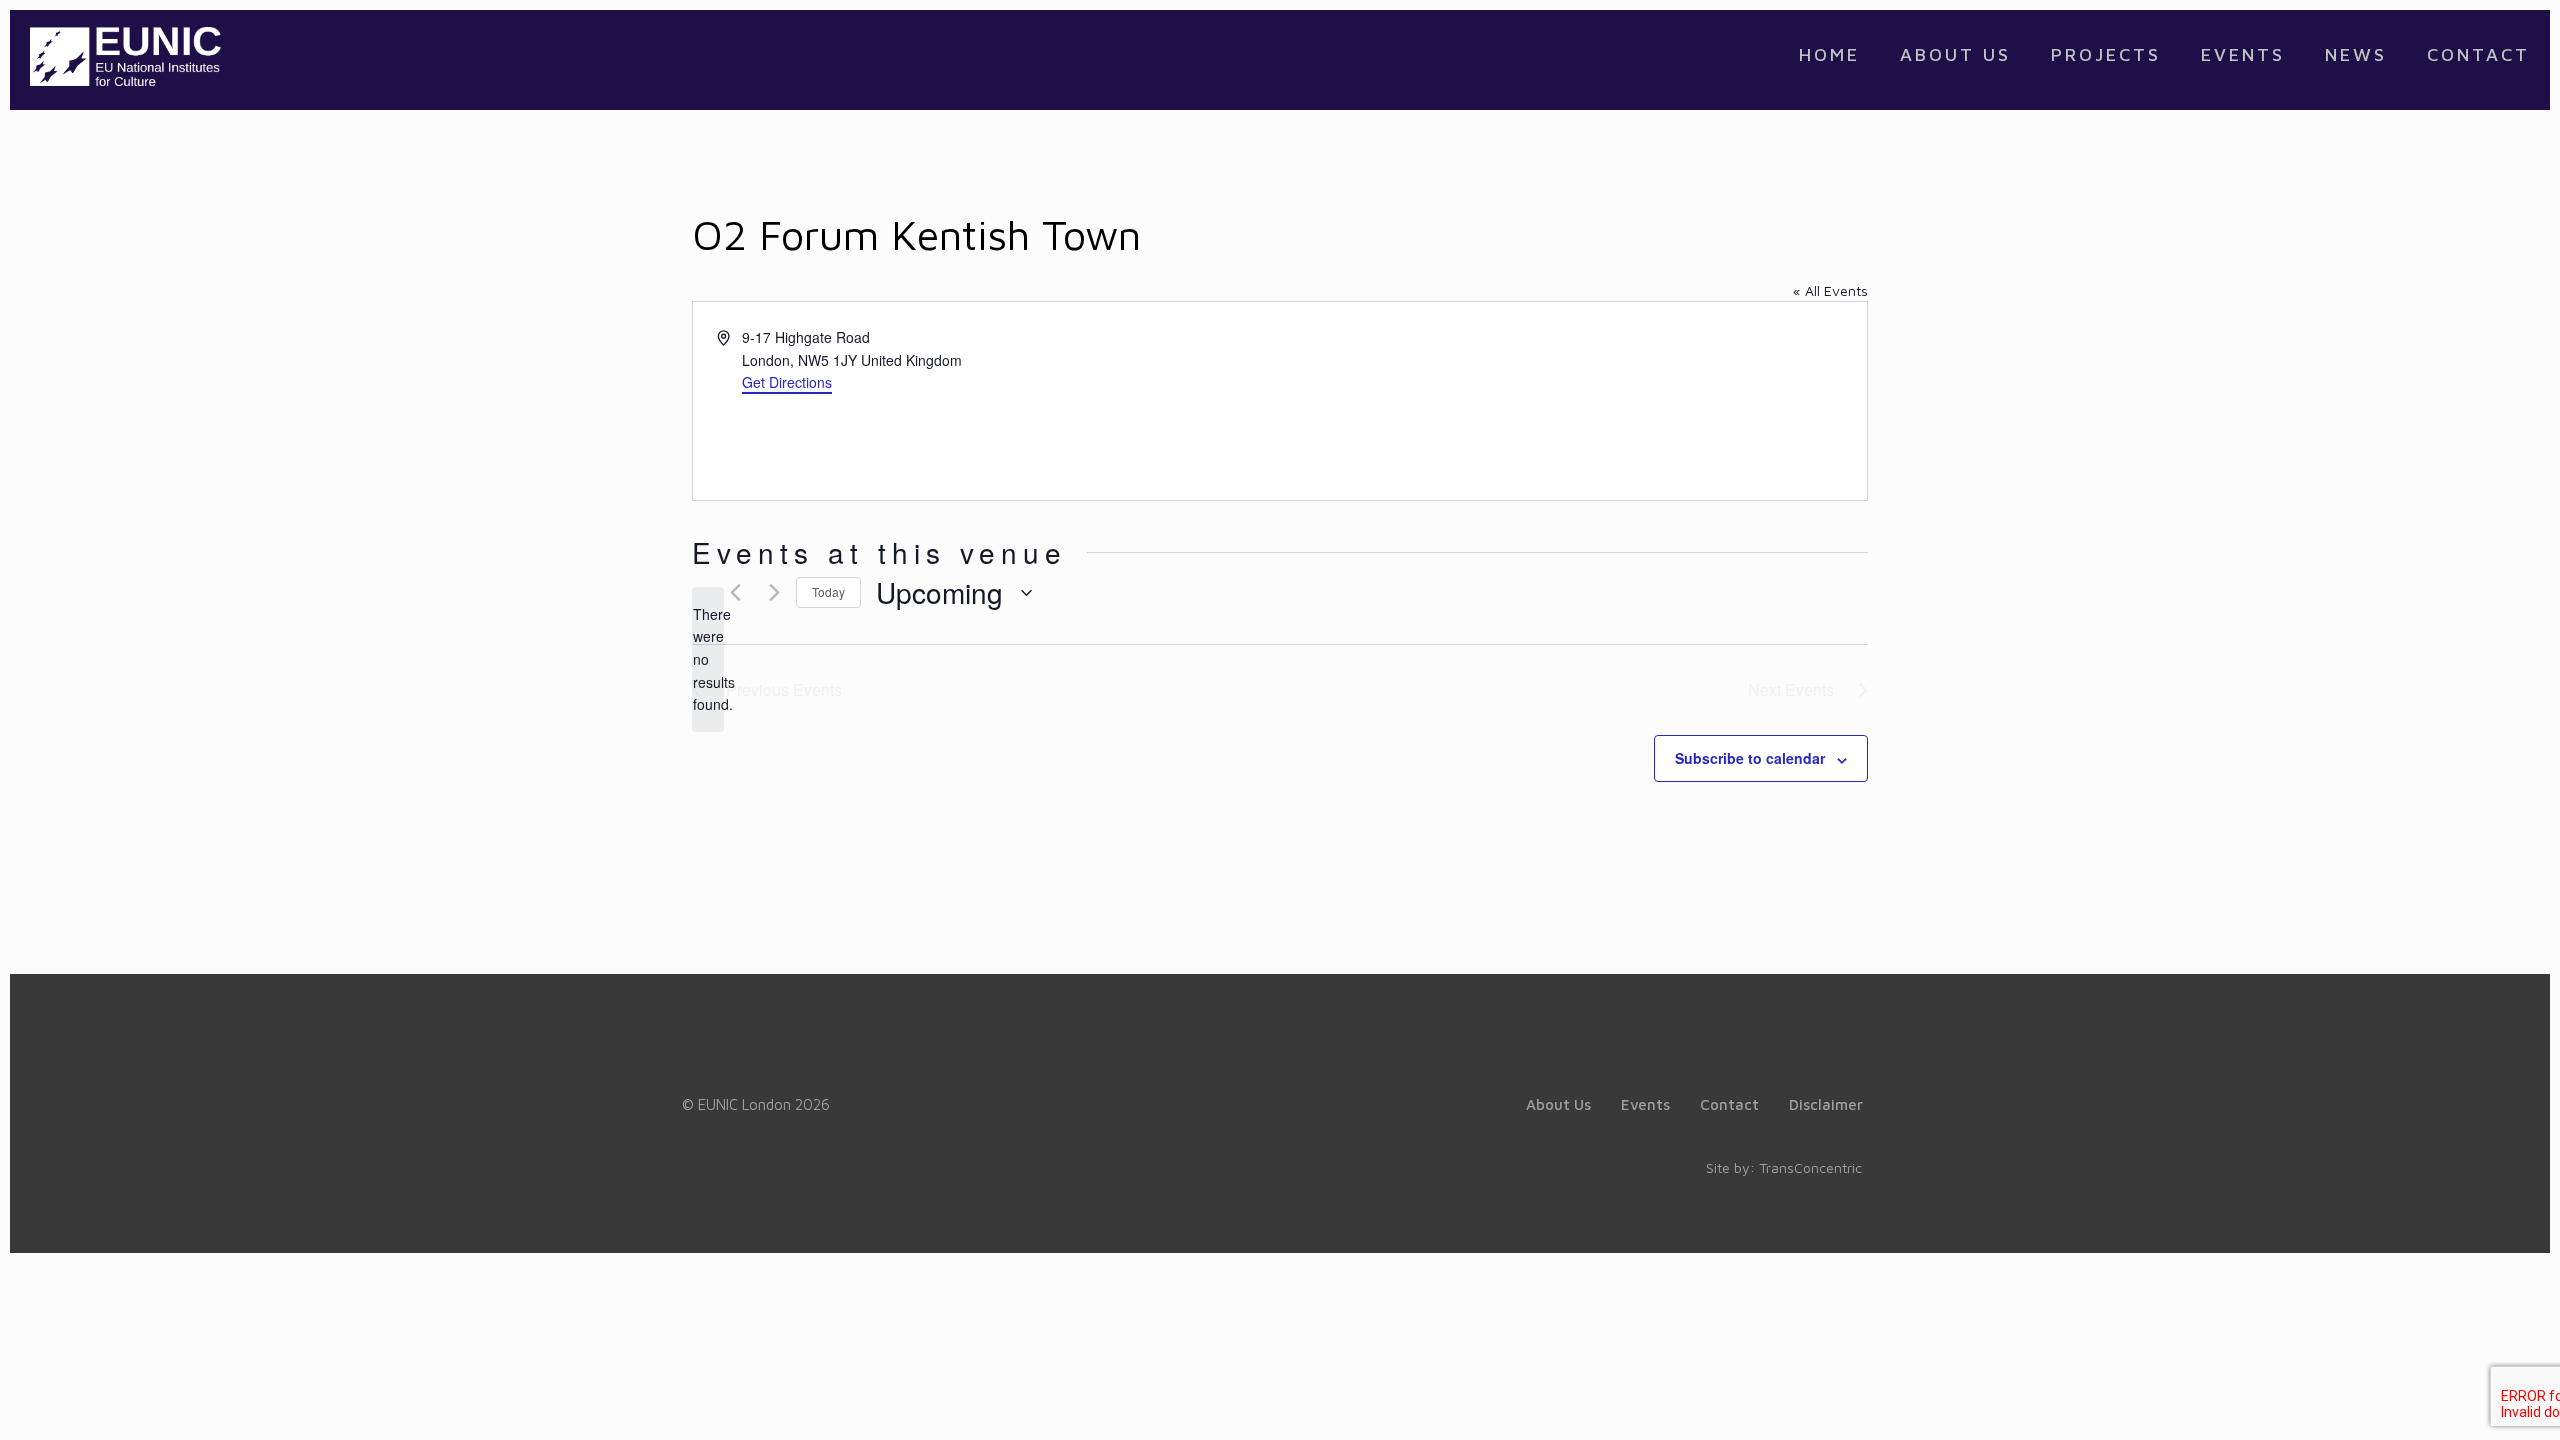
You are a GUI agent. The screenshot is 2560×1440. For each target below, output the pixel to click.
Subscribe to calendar (1750, 758)
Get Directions (787, 382)
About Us (1558, 1104)
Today (828, 591)
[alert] (708, 659)
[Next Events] (769, 593)
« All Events (1830, 290)
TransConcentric (1810, 1167)
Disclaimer (1826, 1104)
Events (1645, 1104)
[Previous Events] (730, 593)
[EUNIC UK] (125, 55)
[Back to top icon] (2464, 1399)
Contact (1729, 1104)
